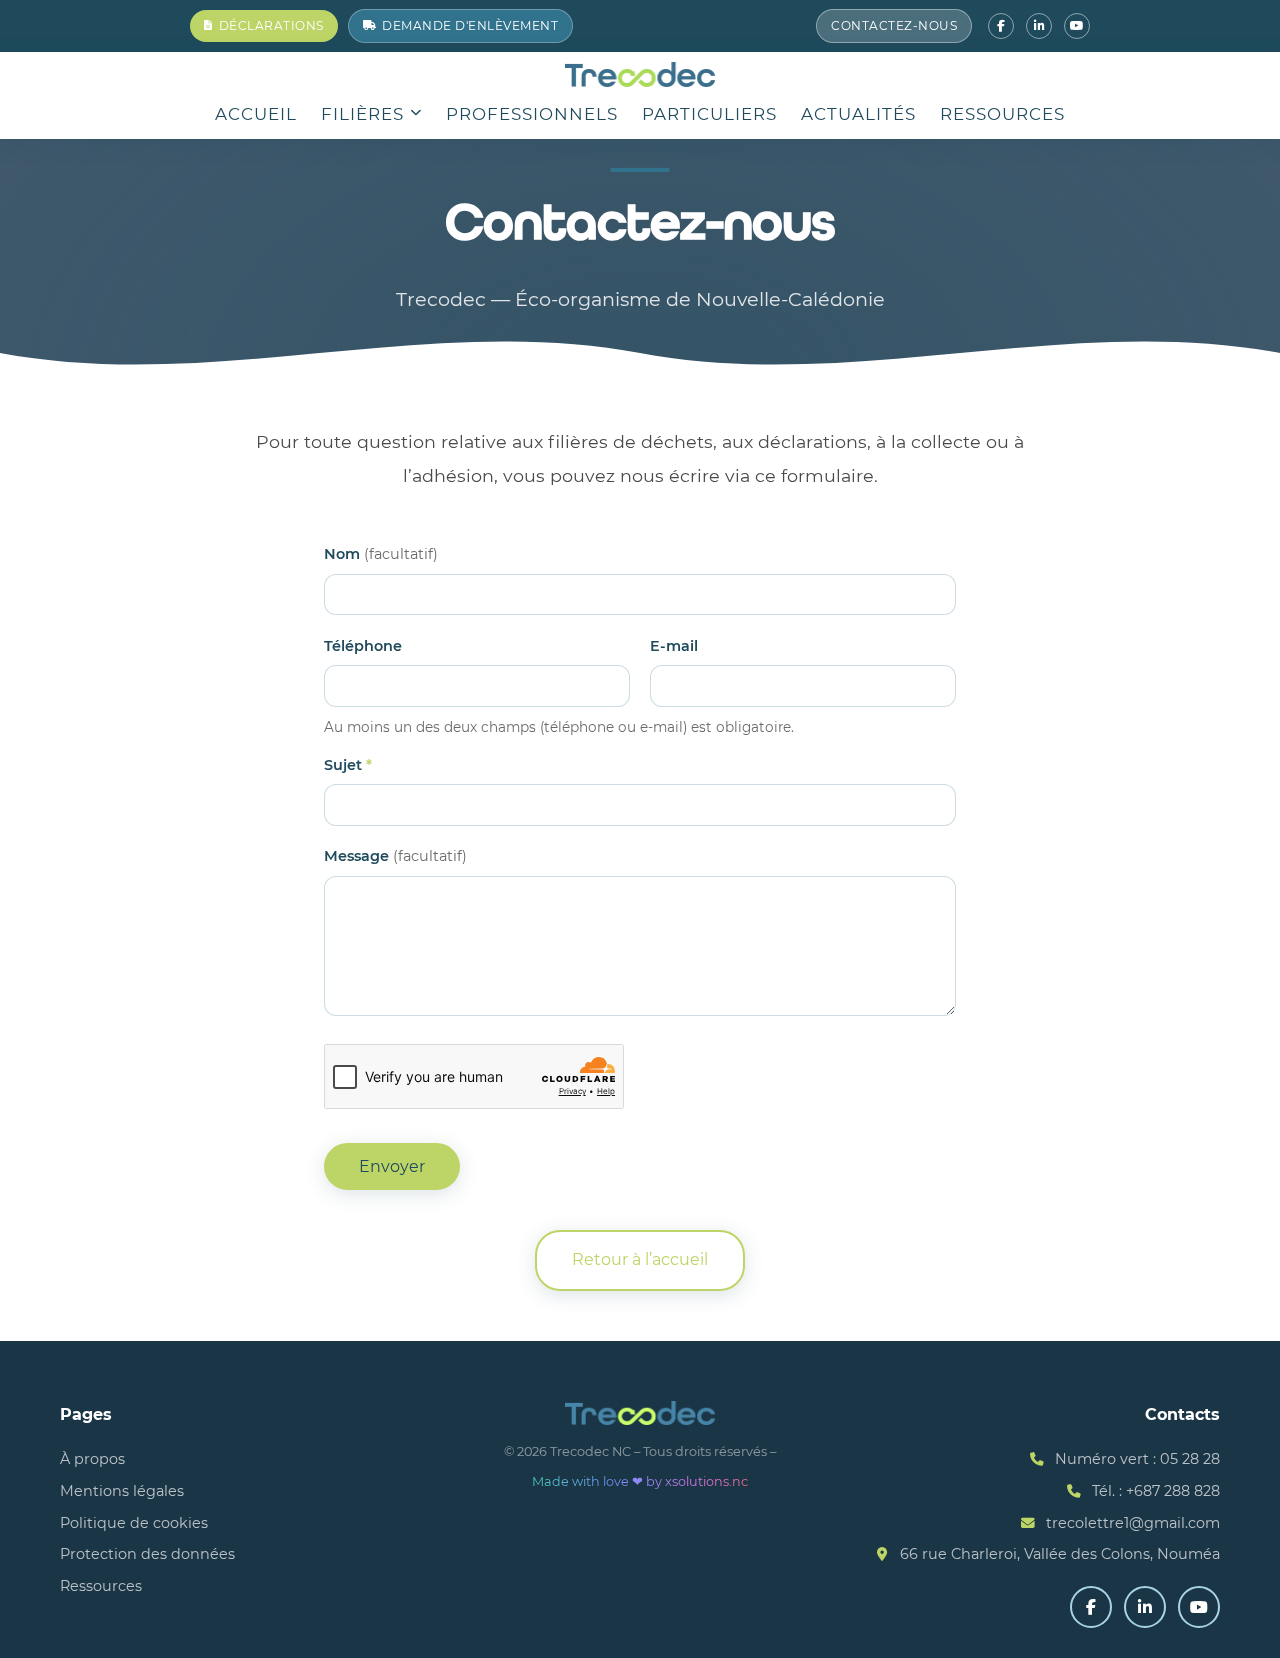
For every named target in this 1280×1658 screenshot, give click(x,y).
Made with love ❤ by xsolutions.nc (640, 1481)
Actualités (858, 114)
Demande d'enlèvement (470, 25)
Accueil (256, 114)
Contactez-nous (894, 25)
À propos (92, 1459)
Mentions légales (122, 1491)
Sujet (348, 765)
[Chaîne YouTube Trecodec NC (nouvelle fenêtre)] (1077, 26)
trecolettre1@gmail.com (1133, 1523)
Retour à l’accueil (640, 1259)
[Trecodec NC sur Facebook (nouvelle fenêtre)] (1001, 26)
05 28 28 (1190, 1459)
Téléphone (363, 646)
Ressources (1002, 114)
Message (395, 856)
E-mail (674, 646)
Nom (381, 554)
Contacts (1182, 1414)
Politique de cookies (134, 1523)
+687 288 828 (1173, 1491)
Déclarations (271, 25)
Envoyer (392, 1166)
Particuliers (709, 114)
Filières (362, 114)
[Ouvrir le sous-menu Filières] (416, 114)
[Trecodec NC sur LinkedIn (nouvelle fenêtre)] (1039, 26)
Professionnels (532, 114)
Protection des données (147, 1554)
